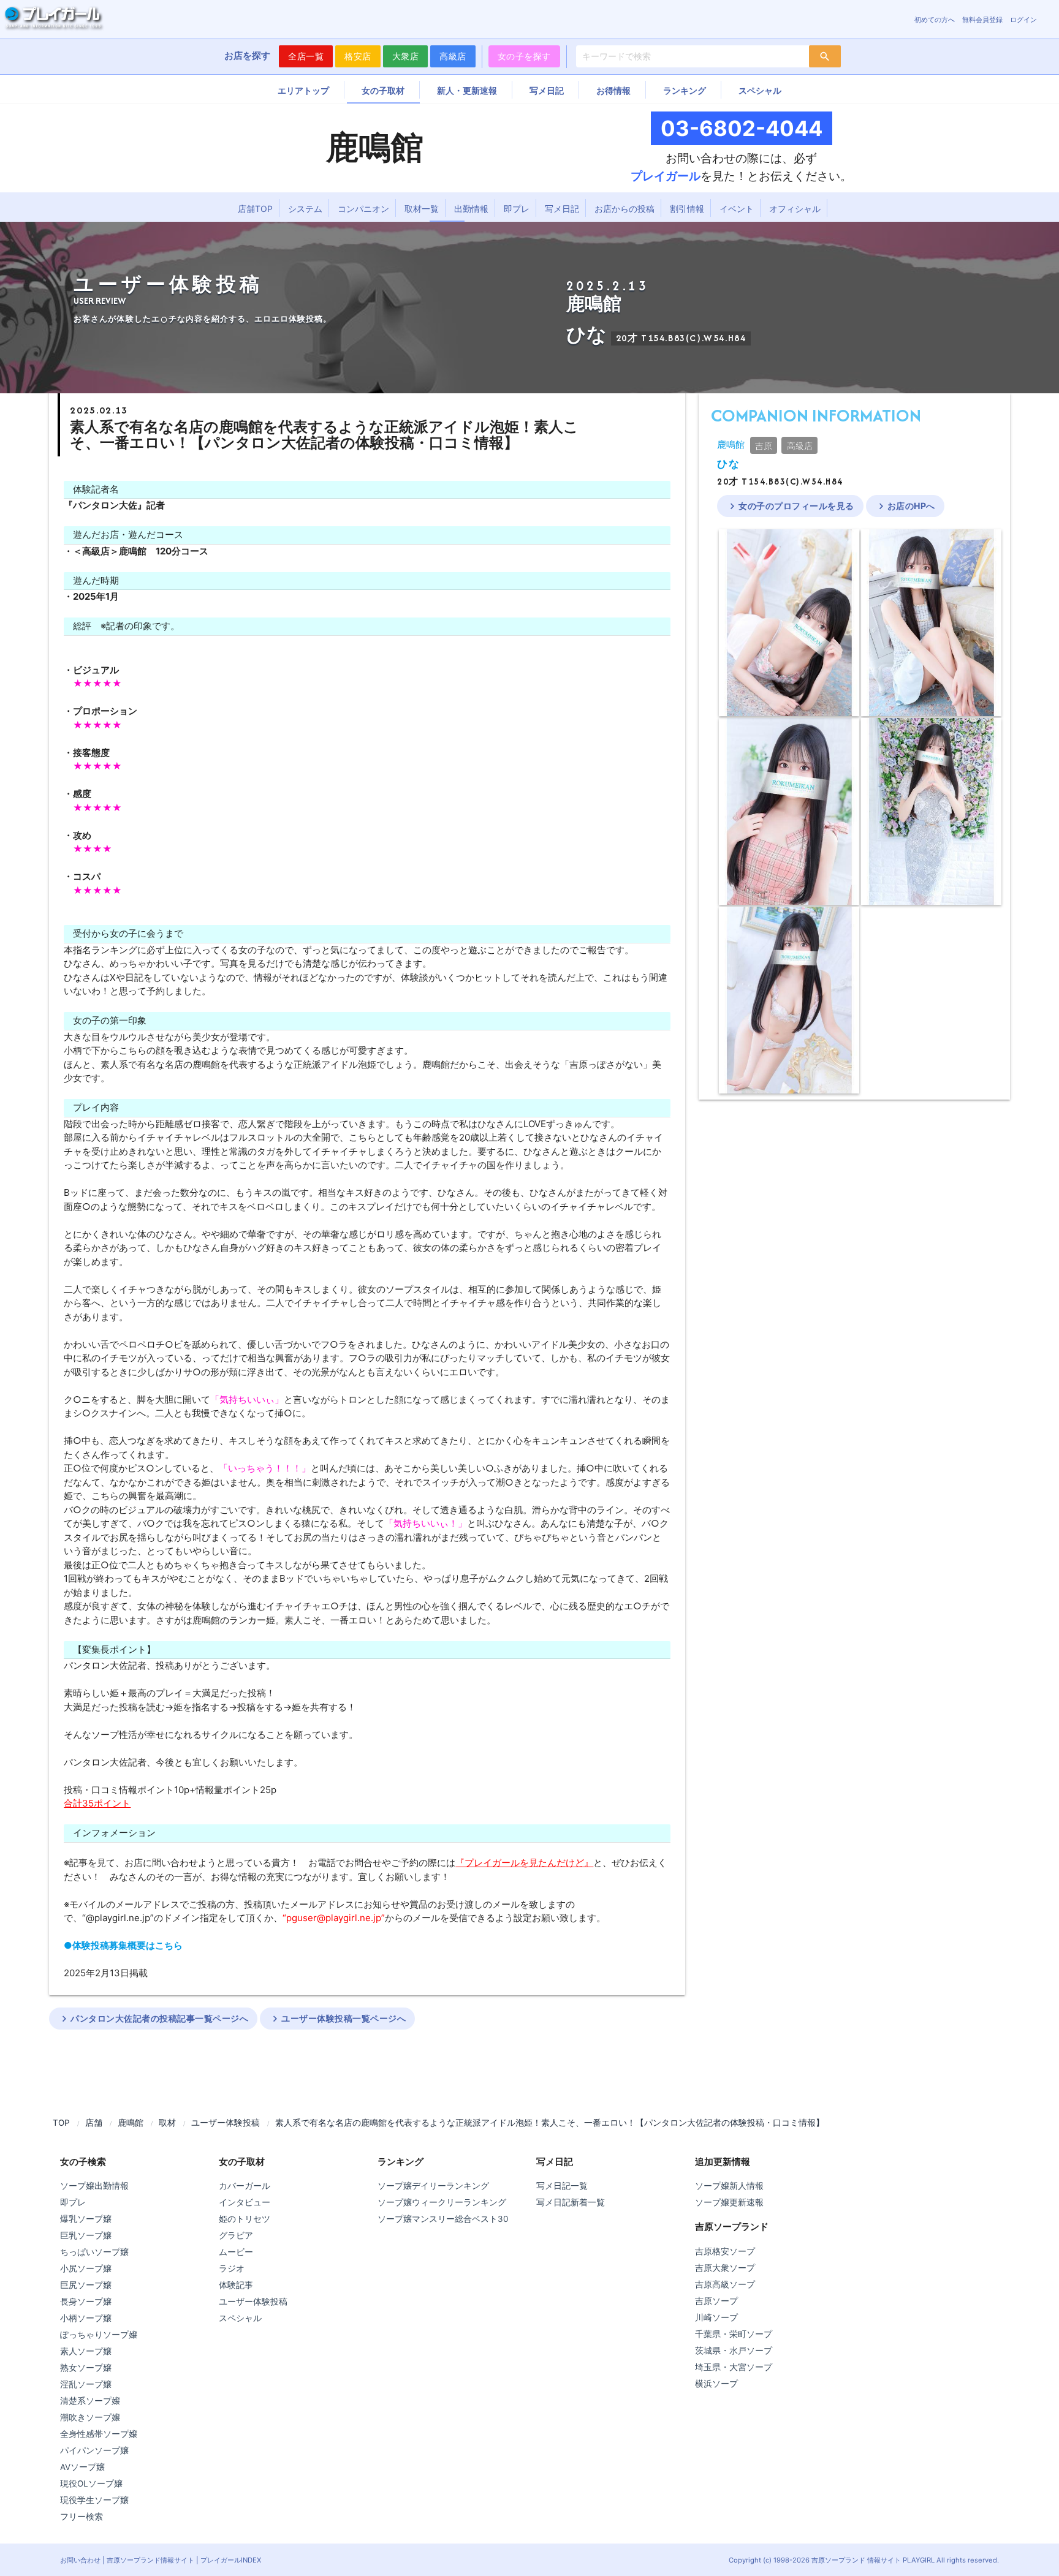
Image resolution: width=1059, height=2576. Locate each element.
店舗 (94, 2123)
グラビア (236, 2235)
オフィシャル (795, 209)
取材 (167, 2123)
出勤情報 (471, 209)
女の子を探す (524, 56)
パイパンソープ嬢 (94, 2450)
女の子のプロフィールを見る (790, 506)
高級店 (453, 56)
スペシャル (760, 90)
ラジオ (232, 2268)
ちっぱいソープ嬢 (94, 2252)
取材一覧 (422, 209)
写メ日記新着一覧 (571, 2202)
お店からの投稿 (624, 209)
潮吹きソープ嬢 (90, 2417)
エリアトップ (303, 90)
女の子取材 (383, 90)
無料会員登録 (982, 20)
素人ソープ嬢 (86, 2351)
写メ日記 (547, 90)
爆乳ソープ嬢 (86, 2219)
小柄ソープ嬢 (86, 2318)
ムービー (236, 2252)
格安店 (358, 56)
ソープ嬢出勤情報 (94, 2186)
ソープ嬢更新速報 (729, 2202)
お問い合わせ (80, 2560)
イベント (737, 209)
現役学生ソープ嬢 (94, 2500)
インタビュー (245, 2202)
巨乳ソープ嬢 (86, 2235)
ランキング (685, 90)
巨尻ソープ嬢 (86, 2285)
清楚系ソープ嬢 (90, 2401)
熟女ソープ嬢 (86, 2368)
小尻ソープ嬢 (86, 2268)
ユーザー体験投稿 (226, 2123)
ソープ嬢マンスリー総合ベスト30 (443, 2219)
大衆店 (406, 56)
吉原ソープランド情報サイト (150, 2560)
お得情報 (613, 90)
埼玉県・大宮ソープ (734, 2367)
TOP (61, 2123)
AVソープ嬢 (82, 2467)
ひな (728, 464)
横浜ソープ (716, 2384)
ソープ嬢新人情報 (729, 2186)
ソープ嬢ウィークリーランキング (442, 2202)
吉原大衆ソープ (725, 2268)
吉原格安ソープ (725, 2251)
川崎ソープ (716, 2317)
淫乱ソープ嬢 (86, 2384)
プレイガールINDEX (231, 2560)
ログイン (1023, 20)
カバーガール (245, 2186)
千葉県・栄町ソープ (734, 2334)
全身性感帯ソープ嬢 (99, 2434)
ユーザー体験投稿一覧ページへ (337, 2019)
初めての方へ (935, 20)
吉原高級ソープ (725, 2284)
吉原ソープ (716, 2301)
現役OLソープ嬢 (91, 2483)
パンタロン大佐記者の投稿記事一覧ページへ (153, 2019)
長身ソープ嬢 (86, 2302)
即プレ (517, 209)
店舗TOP (255, 209)
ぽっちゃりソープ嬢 (99, 2335)
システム (305, 209)
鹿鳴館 (731, 444)
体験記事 (236, 2285)
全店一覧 (306, 56)
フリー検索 (82, 2517)
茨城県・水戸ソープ (734, 2351)
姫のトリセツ (245, 2219)
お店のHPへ (905, 506)
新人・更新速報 (467, 90)
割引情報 (687, 209)
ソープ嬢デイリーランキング (433, 2186)
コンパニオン (363, 209)
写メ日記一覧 (562, 2186)
